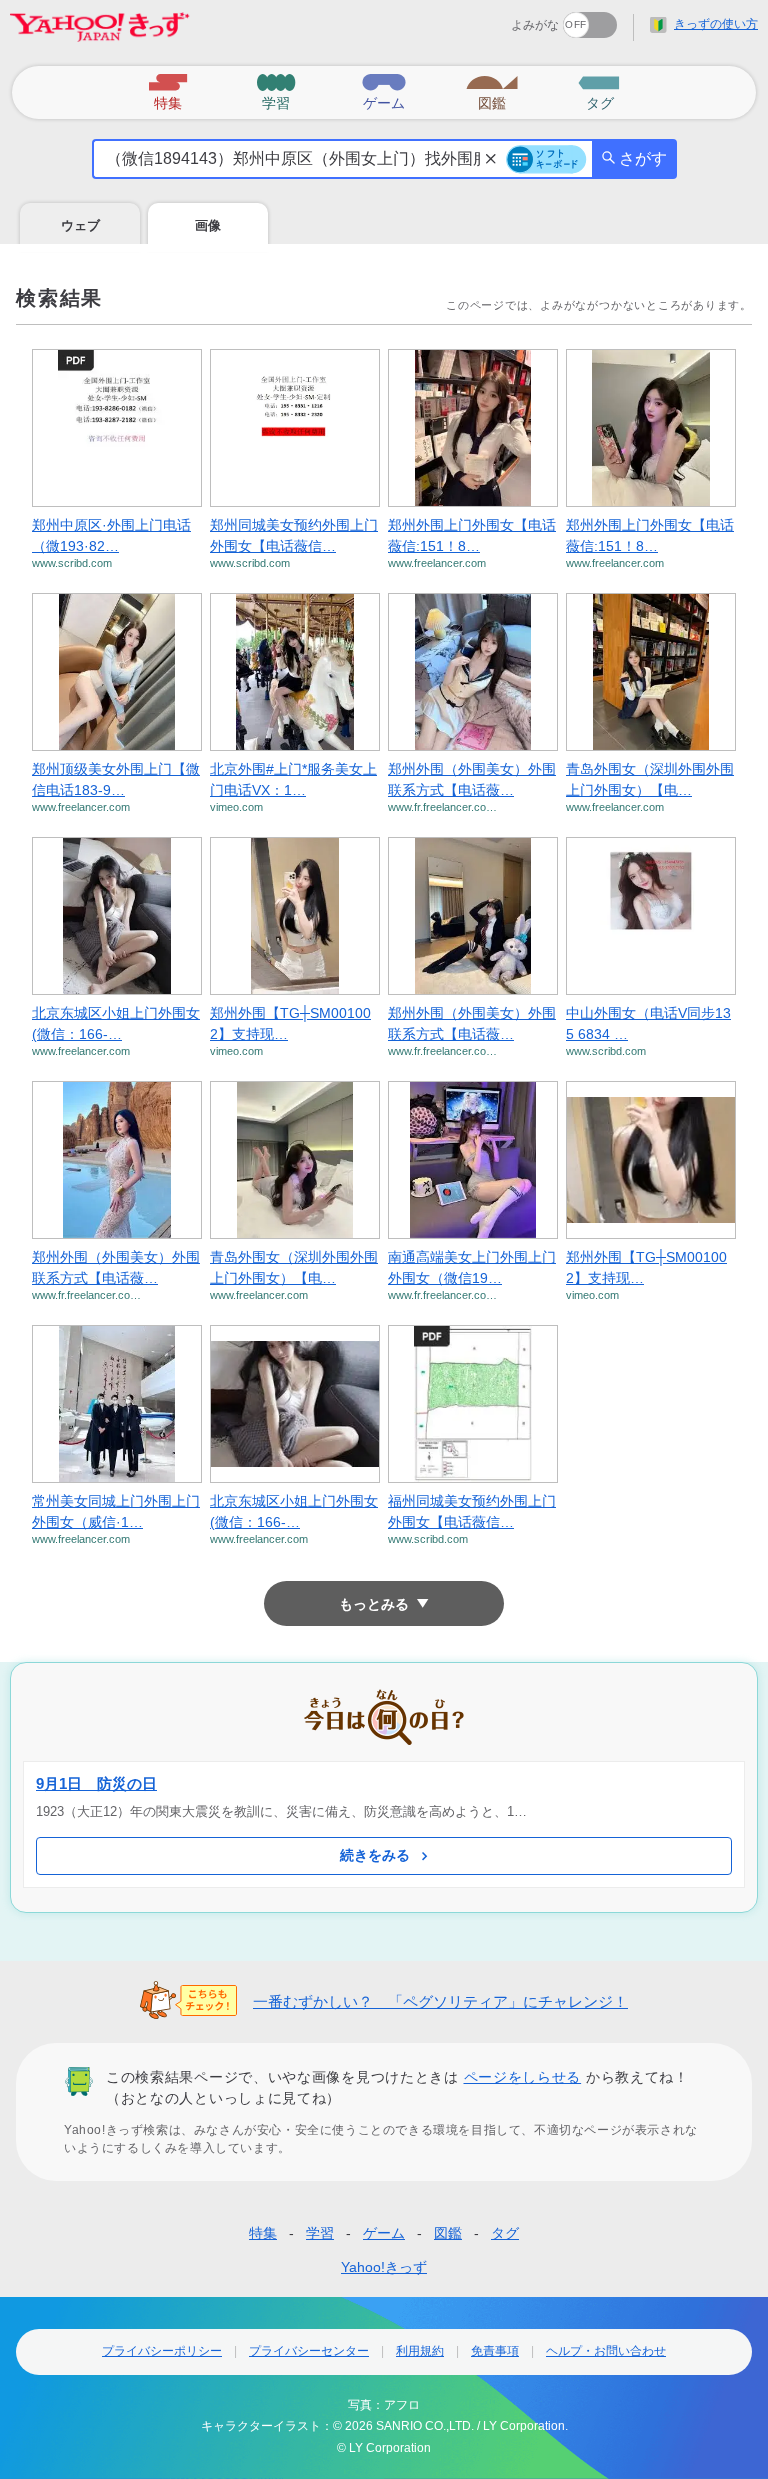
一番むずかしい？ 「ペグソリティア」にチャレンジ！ (440, 2001)
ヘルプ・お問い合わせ (606, 2351)
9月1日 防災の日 (96, 1783)
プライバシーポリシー (162, 2351)
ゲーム (384, 2233)
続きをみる (375, 1855)
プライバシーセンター (309, 2351)
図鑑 (448, 2233)
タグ (505, 2233)
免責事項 (495, 2351)
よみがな (535, 25)
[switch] (517, 18)
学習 (320, 2233)
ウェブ (80, 225)
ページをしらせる (523, 2077)
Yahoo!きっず (384, 2267)
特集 (263, 2233)
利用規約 (420, 2351)
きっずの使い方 (716, 24)
